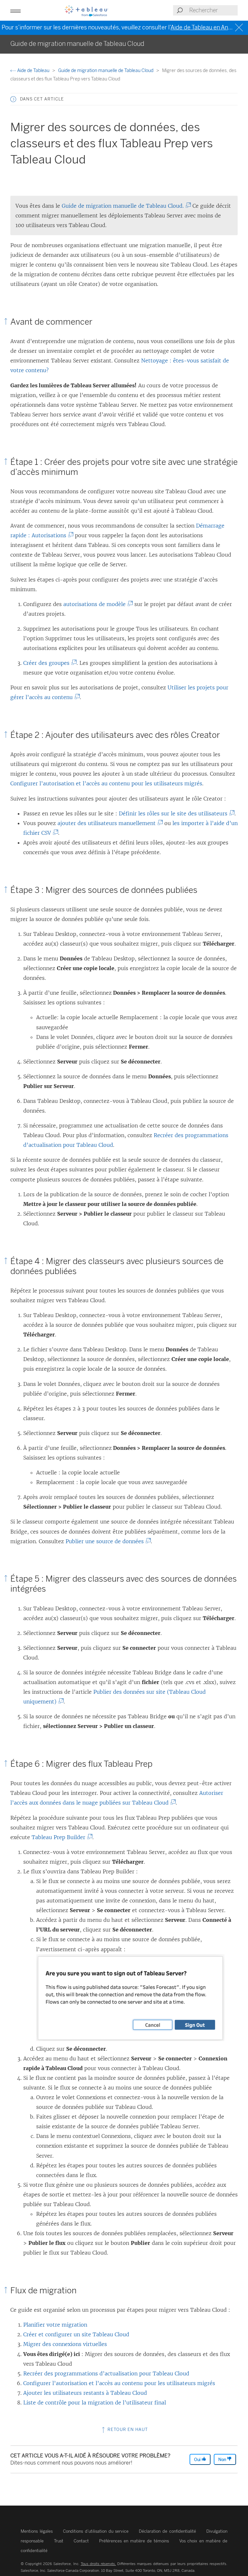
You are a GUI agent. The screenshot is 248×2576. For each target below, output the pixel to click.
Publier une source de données (106, 1541)
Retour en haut (127, 2429)
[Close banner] (240, 28)
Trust (59, 2541)
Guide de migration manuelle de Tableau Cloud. (124, 206)
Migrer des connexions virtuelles (65, 2344)
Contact (81, 2541)
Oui (198, 2460)
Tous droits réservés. (98, 2564)
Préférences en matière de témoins (134, 2541)
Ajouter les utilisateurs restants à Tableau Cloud (85, 2393)
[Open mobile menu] (15, 10)
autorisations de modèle (96, 604)
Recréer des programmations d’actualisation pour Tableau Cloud (106, 2373)
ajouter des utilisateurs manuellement (108, 823)
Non (223, 2460)
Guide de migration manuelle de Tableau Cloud (106, 71)
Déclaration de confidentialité (167, 2531)
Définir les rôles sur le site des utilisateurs (175, 813)
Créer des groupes (48, 663)
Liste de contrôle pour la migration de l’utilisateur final (95, 2403)
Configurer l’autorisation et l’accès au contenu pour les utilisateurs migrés (106, 783)
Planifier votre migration (55, 2325)
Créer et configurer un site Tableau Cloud (76, 2334)
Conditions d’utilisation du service (96, 2531)
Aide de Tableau (33, 71)
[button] (13, 99)
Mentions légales (37, 2531)
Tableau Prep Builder (60, 1837)
